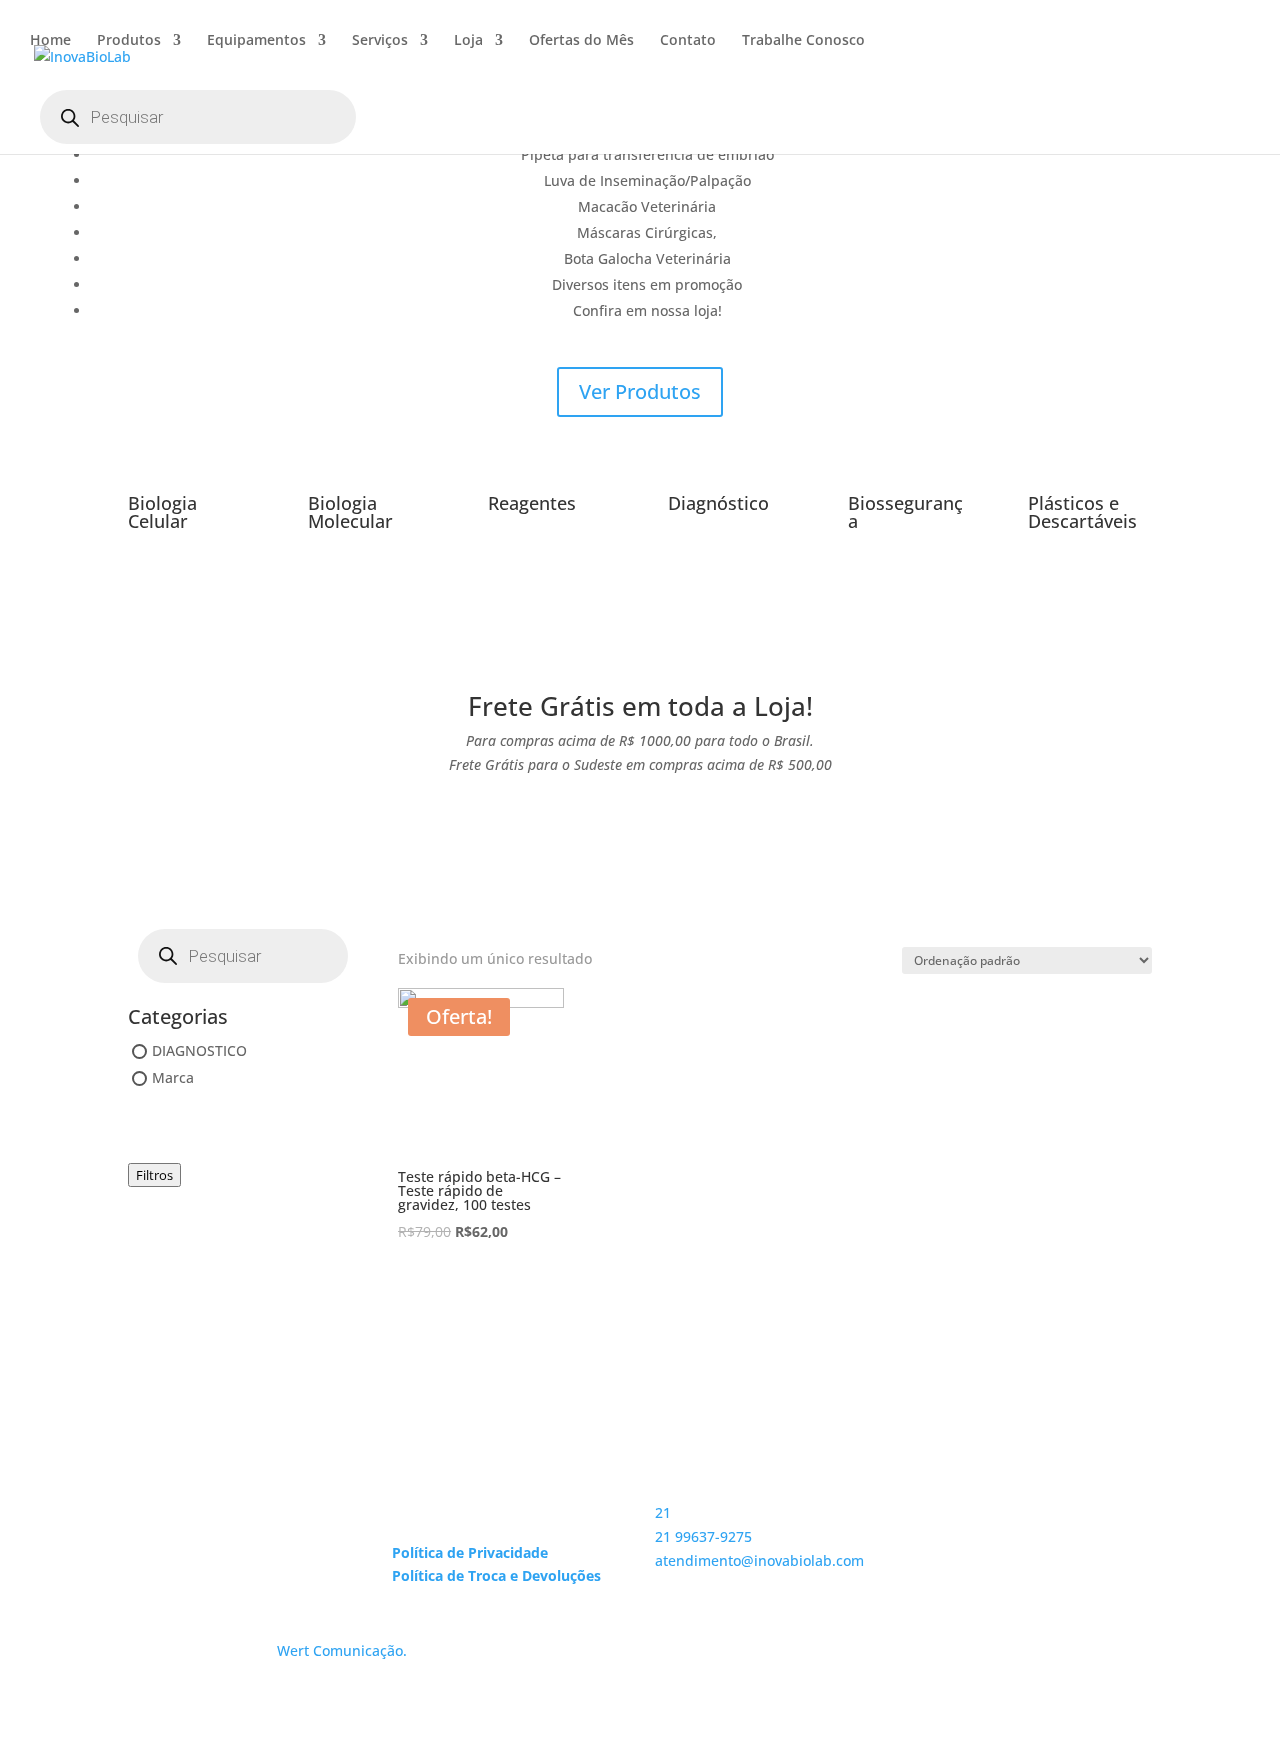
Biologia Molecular (350, 512)
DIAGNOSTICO (199, 1050)
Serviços (380, 41)
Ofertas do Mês (581, 41)
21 (663, 1512)
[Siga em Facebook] (975, 1533)
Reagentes (532, 503)
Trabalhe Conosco (803, 41)
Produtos (129, 41)
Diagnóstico (718, 503)
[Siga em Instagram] (935, 1533)
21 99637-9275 (703, 1536)
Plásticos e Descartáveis (1082, 512)
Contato (688, 41)
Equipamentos (256, 41)
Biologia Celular (162, 512)
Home (50, 41)
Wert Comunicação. (342, 1650)
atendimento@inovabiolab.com (759, 1560)
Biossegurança (905, 512)
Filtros (154, 1175)
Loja (468, 41)
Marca (173, 1077)
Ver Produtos (640, 391)
